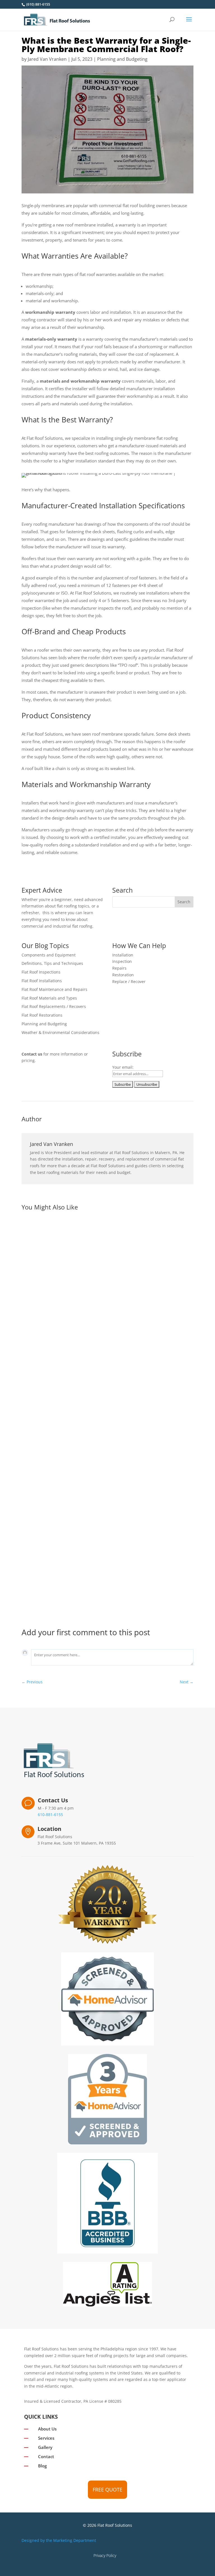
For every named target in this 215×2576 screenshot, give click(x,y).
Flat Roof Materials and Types (49, 998)
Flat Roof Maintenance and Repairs (54, 989)
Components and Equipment (49, 955)
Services (46, 2438)
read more (37, 1376)
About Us (47, 2429)
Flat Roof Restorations (42, 1015)
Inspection (122, 961)
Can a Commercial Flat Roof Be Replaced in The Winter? (92, 1511)
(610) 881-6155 (38, 4)
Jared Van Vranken (47, 59)
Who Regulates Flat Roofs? (58, 1340)
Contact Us (53, 1800)
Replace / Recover (129, 981)
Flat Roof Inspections (41, 972)
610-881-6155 (50, 1815)
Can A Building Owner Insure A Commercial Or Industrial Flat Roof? (106, 1582)
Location (49, 1829)
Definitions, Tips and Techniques (52, 963)
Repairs (119, 968)
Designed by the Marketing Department (59, 2540)
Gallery (45, 2447)
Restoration (123, 975)
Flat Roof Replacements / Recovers (54, 1006)
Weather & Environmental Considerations (60, 1032)
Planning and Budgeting (122, 59)
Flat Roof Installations (42, 981)
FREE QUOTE (107, 2490)
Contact (46, 2456)
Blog (42, 2466)
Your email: (123, 1067)
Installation (123, 955)
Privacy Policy (105, 2555)
